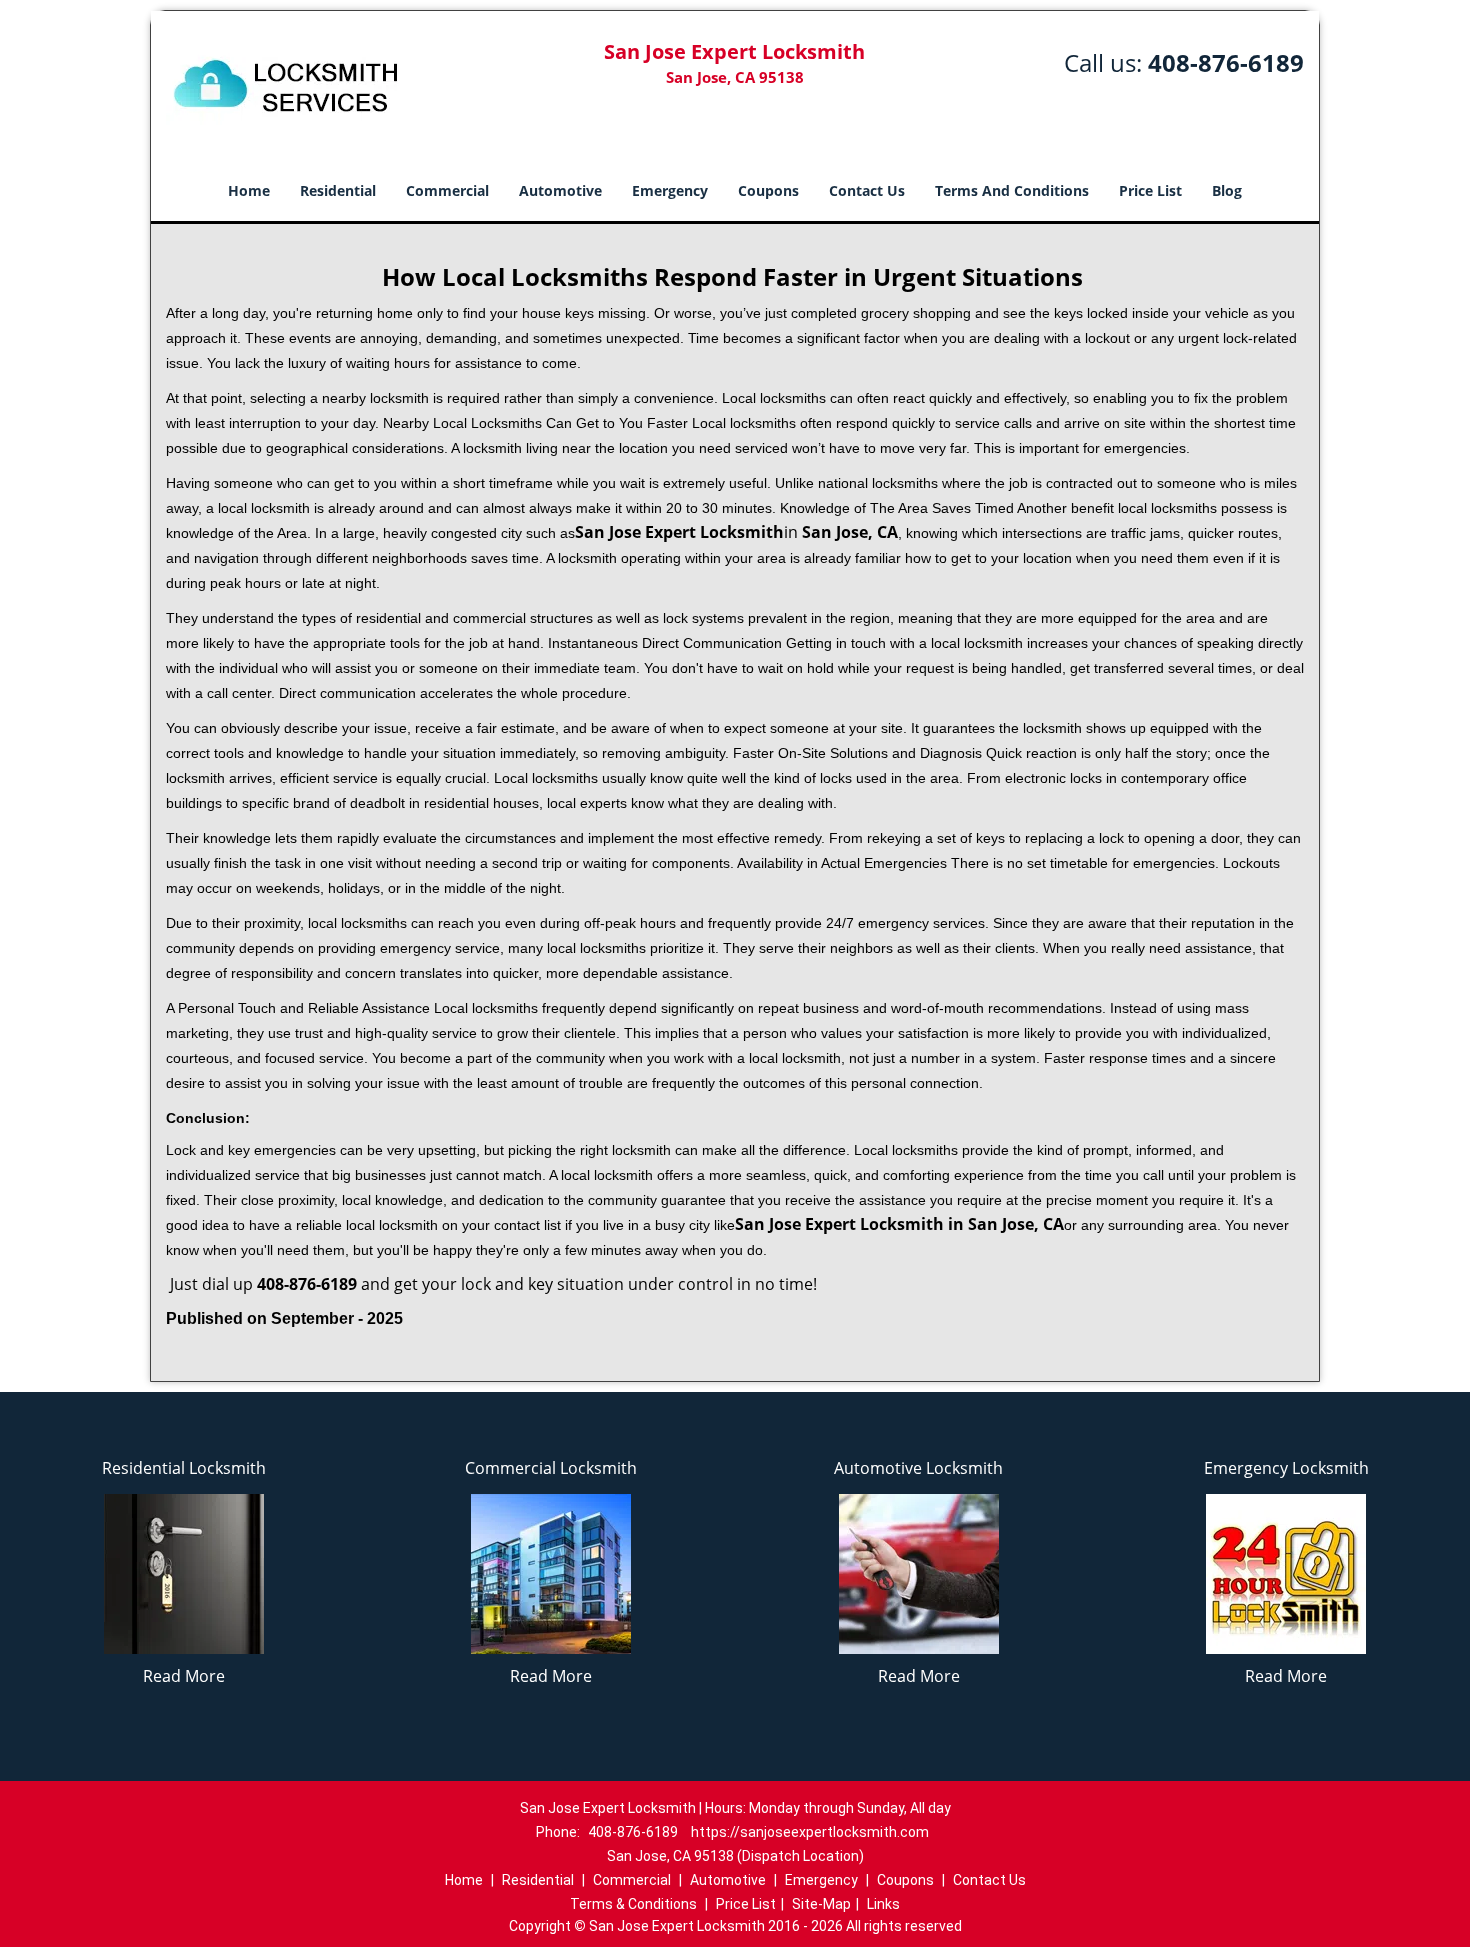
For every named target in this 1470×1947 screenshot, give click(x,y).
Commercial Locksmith (551, 1468)
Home (249, 190)
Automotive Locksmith (918, 1468)
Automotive (560, 190)
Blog (1227, 190)
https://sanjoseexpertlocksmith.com (810, 1832)
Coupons (768, 190)
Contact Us (867, 190)
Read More (184, 1676)
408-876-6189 (1226, 62)
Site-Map (821, 1904)
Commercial (447, 190)
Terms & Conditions (633, 1904)
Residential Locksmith (184, 1468)
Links (883, 1904)
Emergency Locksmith (1286, 1468)
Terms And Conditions (1012, 190)
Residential (338, 190)
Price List (1150, 190)
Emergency (670, 190)
